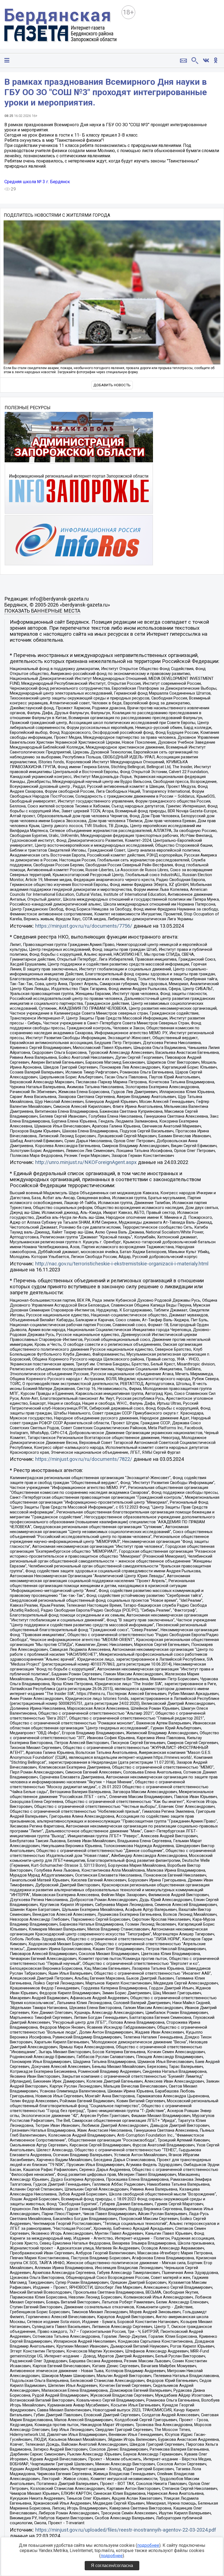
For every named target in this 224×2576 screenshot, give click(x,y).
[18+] (60, 26)
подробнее (148, 2545)
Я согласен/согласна (112, 2566)
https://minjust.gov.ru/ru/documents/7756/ (84, 926)
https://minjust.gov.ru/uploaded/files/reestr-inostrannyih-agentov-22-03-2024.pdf (126, 2530)
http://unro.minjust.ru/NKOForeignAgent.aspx (86, 1162)
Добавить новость (112, 385)
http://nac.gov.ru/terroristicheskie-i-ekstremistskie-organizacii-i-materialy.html (122, 1264)
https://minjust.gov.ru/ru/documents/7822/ (84, 1459)
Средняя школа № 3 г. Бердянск (37, 182)
